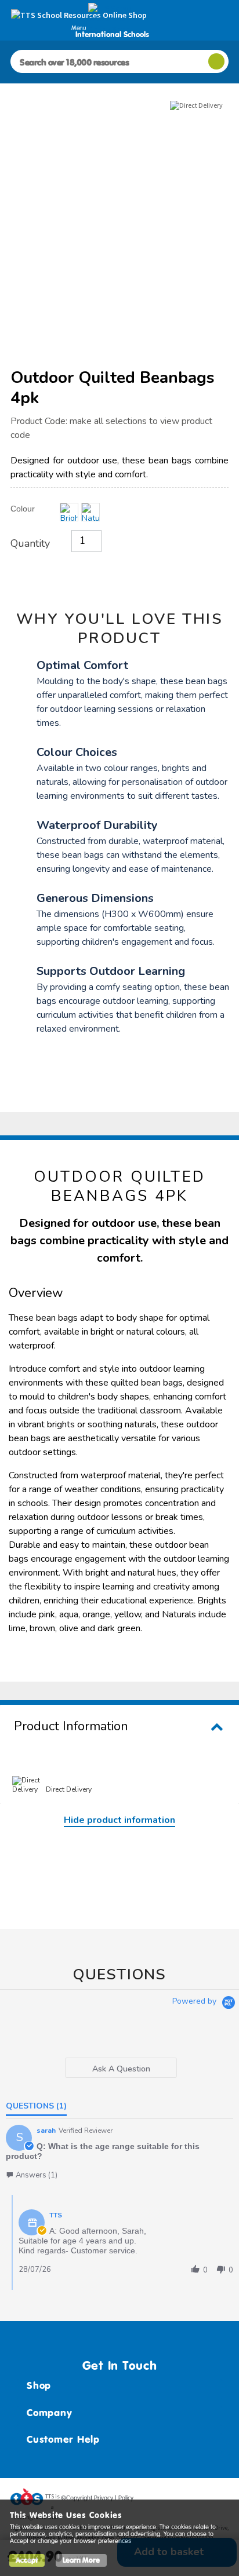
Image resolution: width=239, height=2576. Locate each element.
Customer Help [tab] (63, 2439)
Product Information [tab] (71, 1726)
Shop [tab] (39, 2385)
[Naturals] (90, 512)
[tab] (121, 2068)
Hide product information (119, 1820)
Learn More (81, 2560)
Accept (27, 2560)
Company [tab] (49, 2413)
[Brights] (69, 512)
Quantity (30, 543)
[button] (32, 2175)
